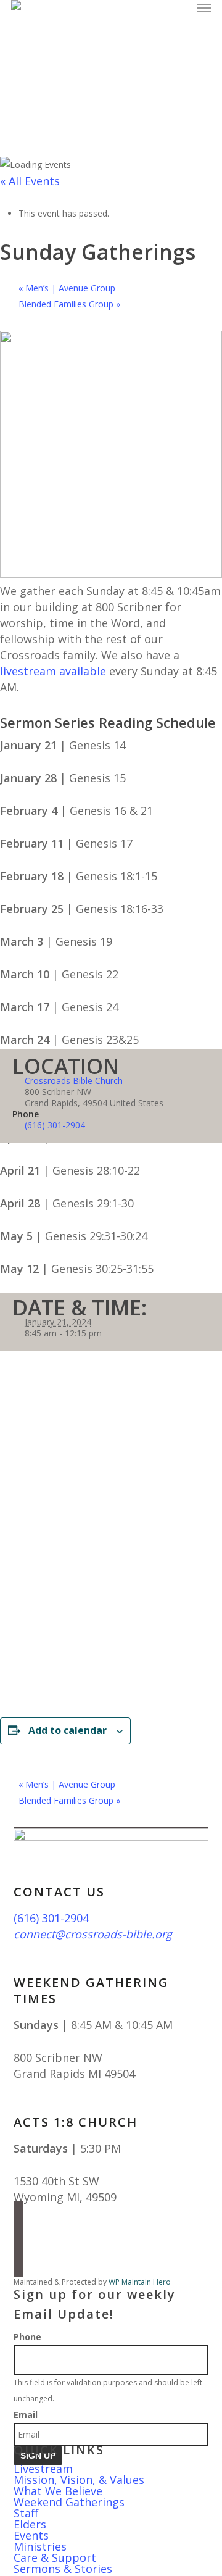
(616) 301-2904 (55, 1125)
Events (31, 2535)
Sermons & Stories (63, 2569)
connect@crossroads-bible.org (93, 1934)
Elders (30, 2524)
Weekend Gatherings (69, 2502)
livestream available (53, 671)
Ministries (40, 2546)
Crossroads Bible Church (74, 1081)
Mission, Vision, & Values (79, 2480)
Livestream (43, 2469)
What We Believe (58, 2491)
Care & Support (55, 2557)
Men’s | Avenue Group (67, 288)
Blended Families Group (69, 304)
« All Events (30, 181)
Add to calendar (68, 1730)
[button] (204, 7)
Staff (26, 2513)
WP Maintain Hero (140, 2282)
